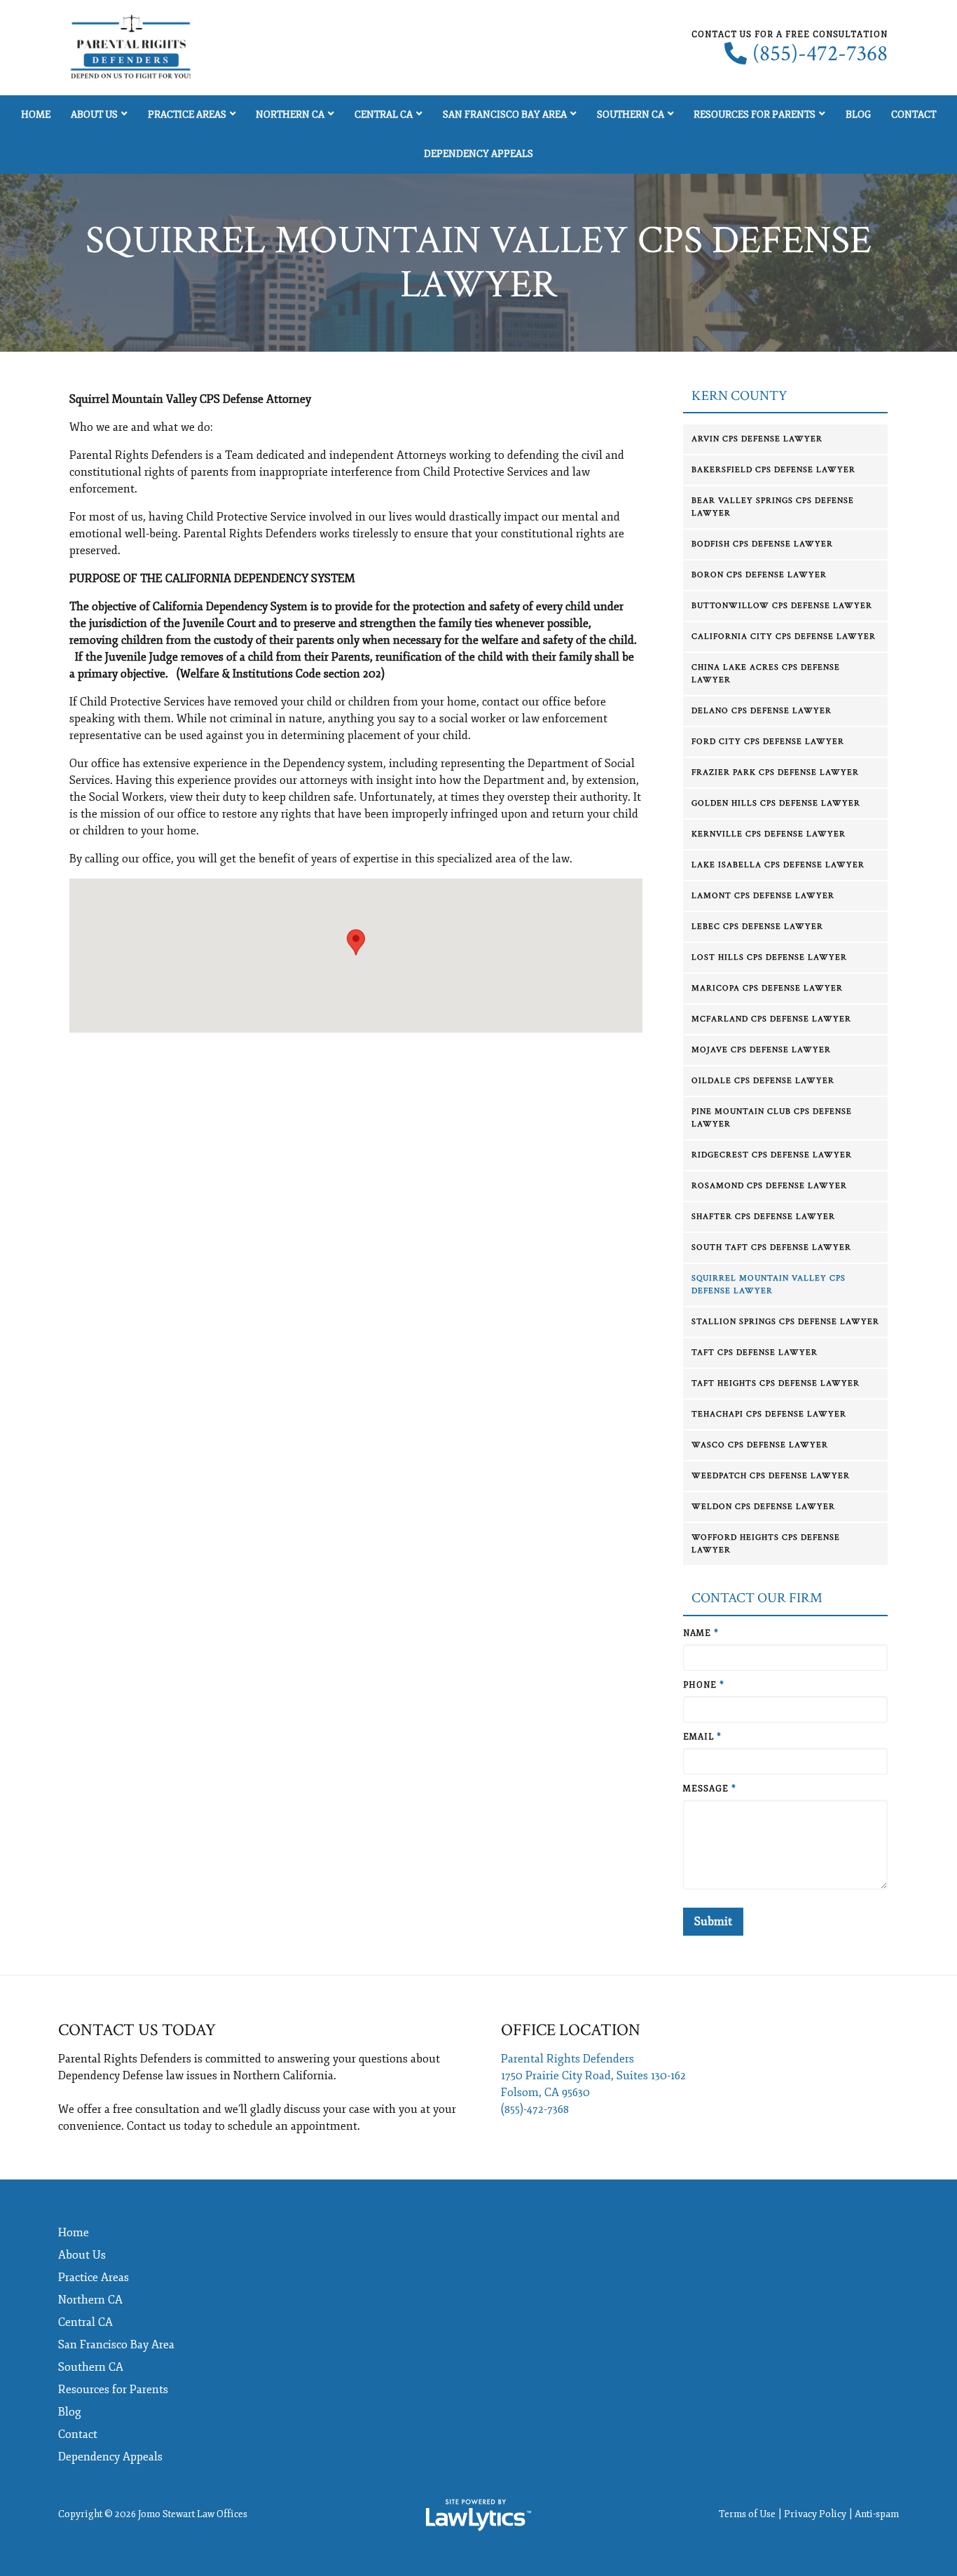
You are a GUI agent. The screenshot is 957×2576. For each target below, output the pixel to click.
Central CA (384, 115)
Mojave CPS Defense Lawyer (761, 1050)
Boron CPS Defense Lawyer (759, 575)
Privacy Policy (815, 2514)
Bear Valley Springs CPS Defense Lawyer (773, 507)
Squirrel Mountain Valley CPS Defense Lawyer (769, 1284)
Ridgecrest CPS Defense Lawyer (772, 1155)
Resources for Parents (755, 115)
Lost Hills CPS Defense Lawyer (769, 957)
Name (701, 1633)
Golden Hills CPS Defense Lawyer (776, 803)
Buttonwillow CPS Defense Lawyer (782, 606)
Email (702, 1737)
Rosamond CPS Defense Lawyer (769, 1186)
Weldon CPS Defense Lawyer (763, 1507)
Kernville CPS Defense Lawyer (769, 834)
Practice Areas (187, 115)
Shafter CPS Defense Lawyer (763, 1217)
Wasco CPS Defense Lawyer (760, 1445)
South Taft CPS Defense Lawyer (771, 1247)
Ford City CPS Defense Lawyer (768, 742)
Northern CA (290, 115)
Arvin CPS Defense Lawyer (757, 439)
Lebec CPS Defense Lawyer (757, 927)
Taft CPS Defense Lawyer (755, 1352)
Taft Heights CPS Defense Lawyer (776, 1383)
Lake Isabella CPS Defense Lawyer (778, 865)
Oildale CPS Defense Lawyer (763, 1081)
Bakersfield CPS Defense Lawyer (773, 470)
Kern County (739, 396)
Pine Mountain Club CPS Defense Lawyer (772, 1118)
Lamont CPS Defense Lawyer (763, 896)
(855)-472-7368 (820, 54)
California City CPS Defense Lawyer (784, 636)
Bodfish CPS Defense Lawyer (762, 544)
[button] (356, 942)
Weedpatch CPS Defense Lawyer (771, 1476)
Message (710, 1789)
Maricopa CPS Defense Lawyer (767, 988)
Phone (704, 1685)
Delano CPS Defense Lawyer (762, 711)
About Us (94, 115)
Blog (858, 115)
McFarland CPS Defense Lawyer (771, 1019)
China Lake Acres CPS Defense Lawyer (766, 674)
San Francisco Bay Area (505, 115)
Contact (914, 115)
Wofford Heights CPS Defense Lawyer (766, 1544)
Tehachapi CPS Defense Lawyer (769, 1414)
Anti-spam (877, 2514)
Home (36, 115)
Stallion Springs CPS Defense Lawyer (785, 1322)
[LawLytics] (478, 2515)
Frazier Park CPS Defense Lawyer (775, 772)
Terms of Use (747, 2514)
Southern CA (631, 115)
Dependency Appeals (478, 154)
